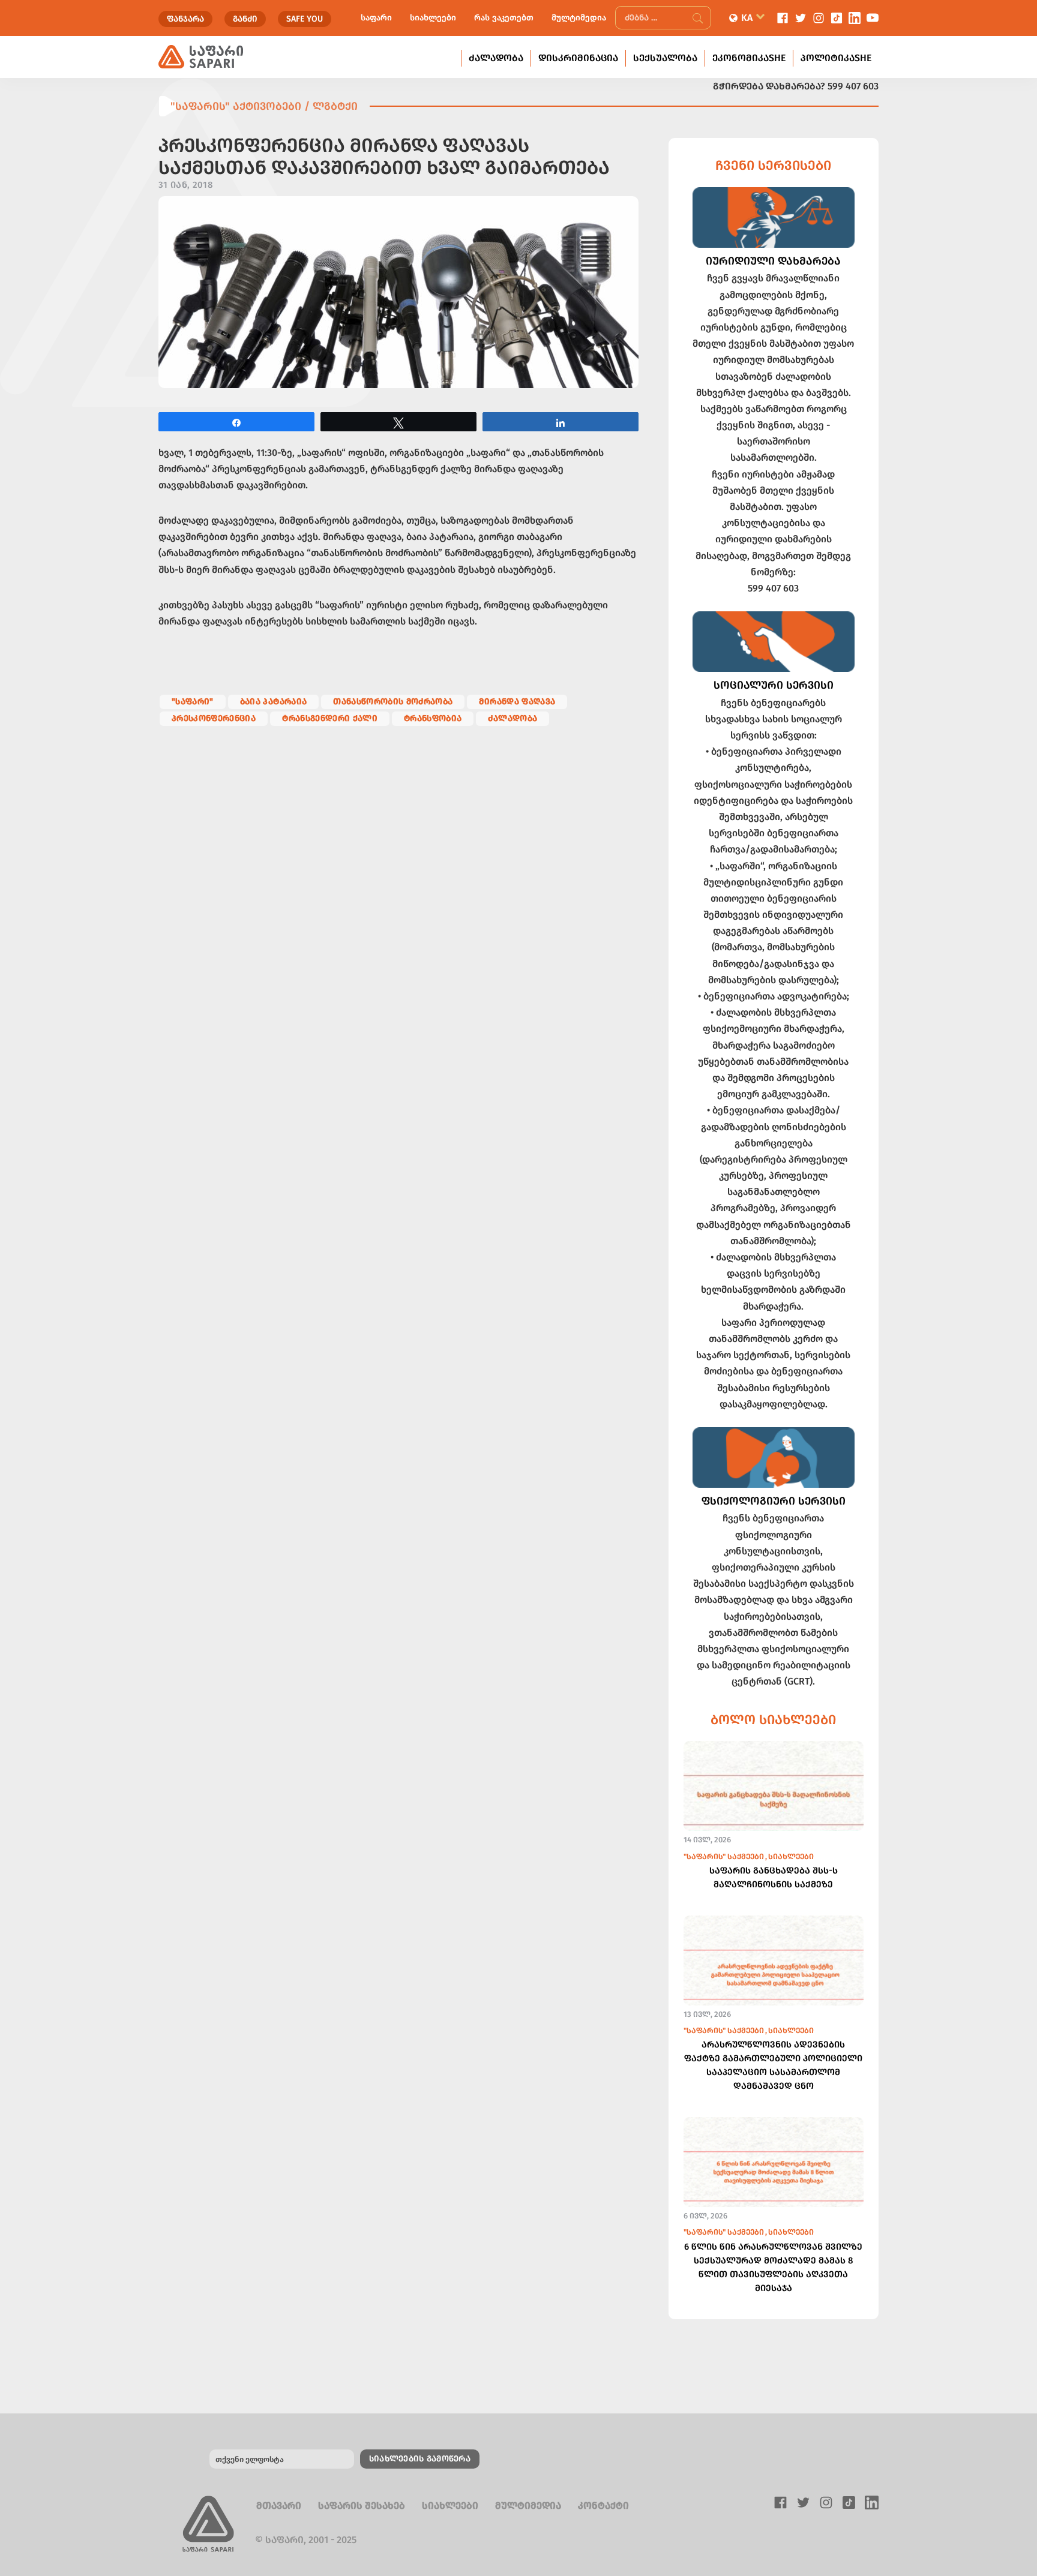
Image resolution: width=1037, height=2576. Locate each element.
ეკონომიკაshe (749, 58)
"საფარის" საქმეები (724, 1856)
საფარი (376, 18)
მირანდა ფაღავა (517, 702)
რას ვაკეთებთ (504, 18)
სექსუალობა (665, 58)
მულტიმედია (579, 18)
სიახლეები (433, 18)
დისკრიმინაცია (578, 58)
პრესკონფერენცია (214, 718)
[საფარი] (201, 57)
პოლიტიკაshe (836, 58)
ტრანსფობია (433, 718)
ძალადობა (496, 58)
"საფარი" (193, 702)
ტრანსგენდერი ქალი (330, 718)
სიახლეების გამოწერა (420, 2459)
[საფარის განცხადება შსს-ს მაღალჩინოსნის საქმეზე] (774, 1802)
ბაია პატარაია (273, 702)
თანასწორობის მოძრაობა (393, 702)
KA (747, 18)
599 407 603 (853, 86)
